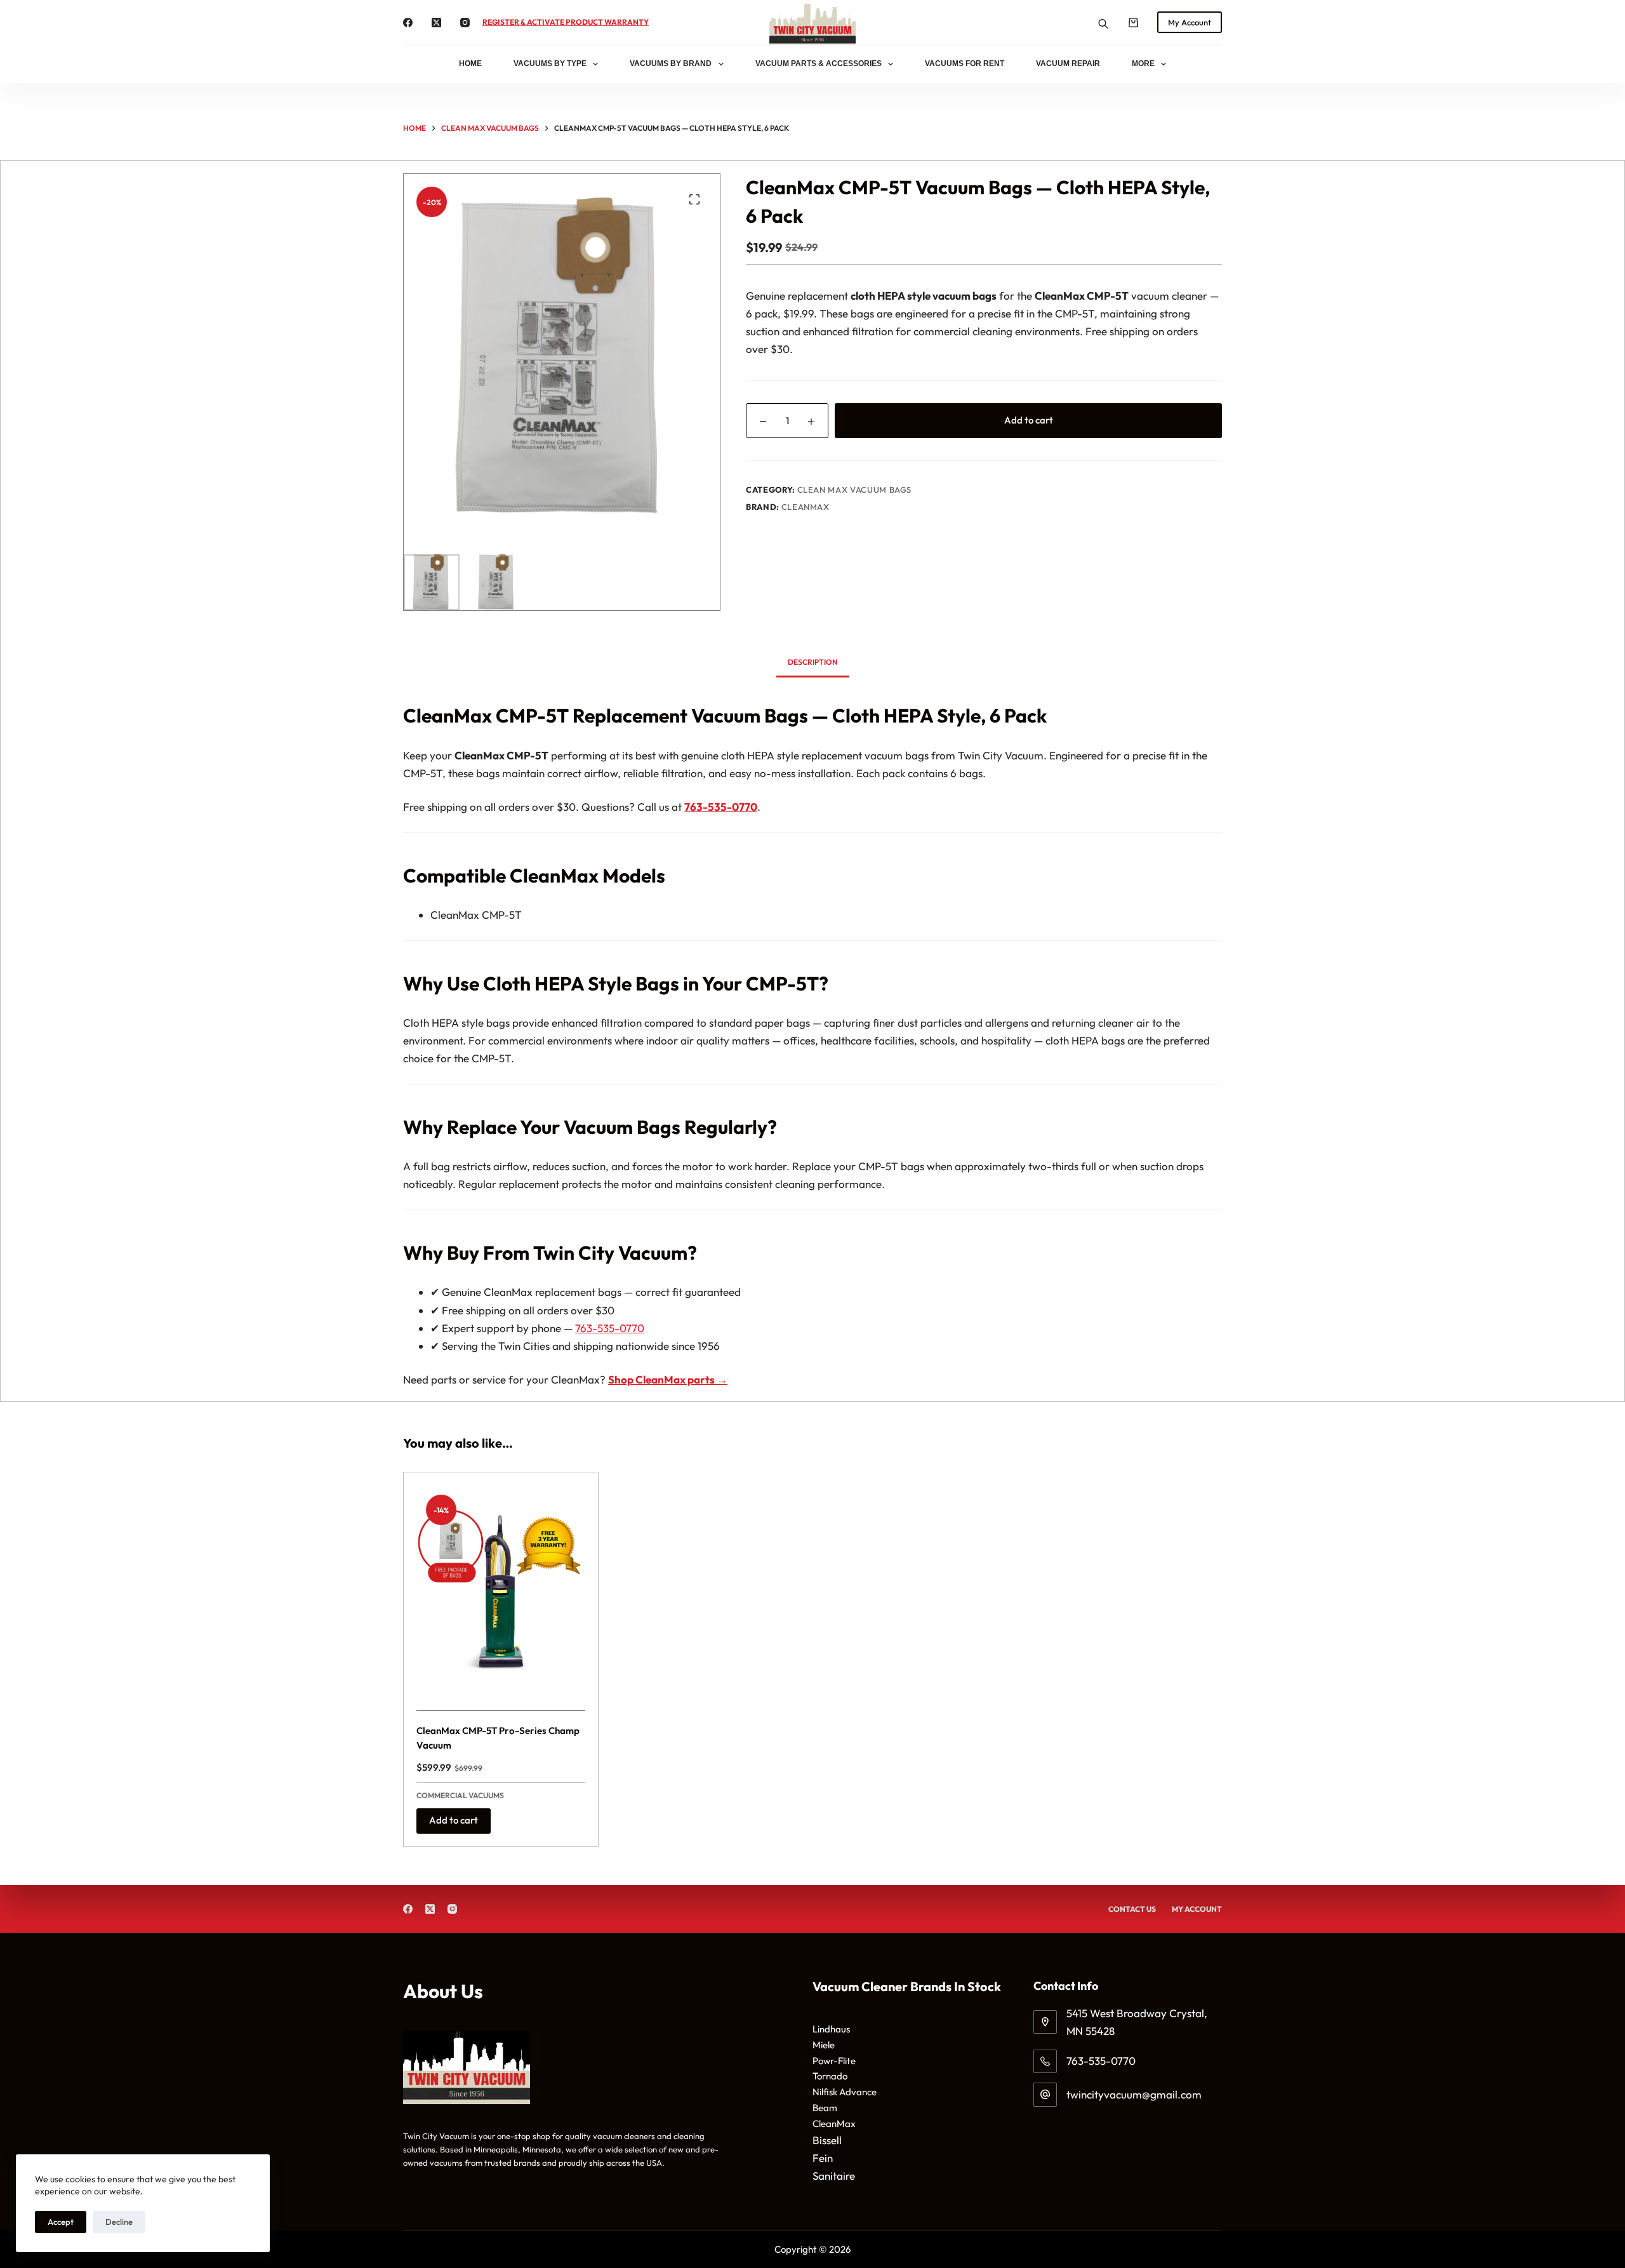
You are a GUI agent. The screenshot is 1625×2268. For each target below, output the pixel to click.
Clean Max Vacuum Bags (855, 490)
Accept (61, 2222)
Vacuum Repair (1068, 63)
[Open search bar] (1103, 23)
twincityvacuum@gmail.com (1134, 2094)
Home (470, 63)
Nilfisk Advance (845, 2092)
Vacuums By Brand (671, 63)
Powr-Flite (834, 2061)
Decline (119, 2222)
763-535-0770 (610, 1328)
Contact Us (1132, 1909)
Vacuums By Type (550, 63)
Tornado (830, 2076)
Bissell (827, 2140)
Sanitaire (834, 2176)
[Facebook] (408, 23)
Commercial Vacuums (460, 1795)
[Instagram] (465, 23)
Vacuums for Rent (965, 63)
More (1143, 63)
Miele (824, 2045)
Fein (823, 2158)
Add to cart (1029, 420)
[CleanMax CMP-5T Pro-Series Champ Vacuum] (501, 1590)
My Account (1190, 22)
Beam (825, 2108)
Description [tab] (813, 662)
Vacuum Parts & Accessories (819, 63)
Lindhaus (831, 2029)
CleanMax (806, 507)
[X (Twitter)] (436, 23)
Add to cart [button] (454, 1820)
